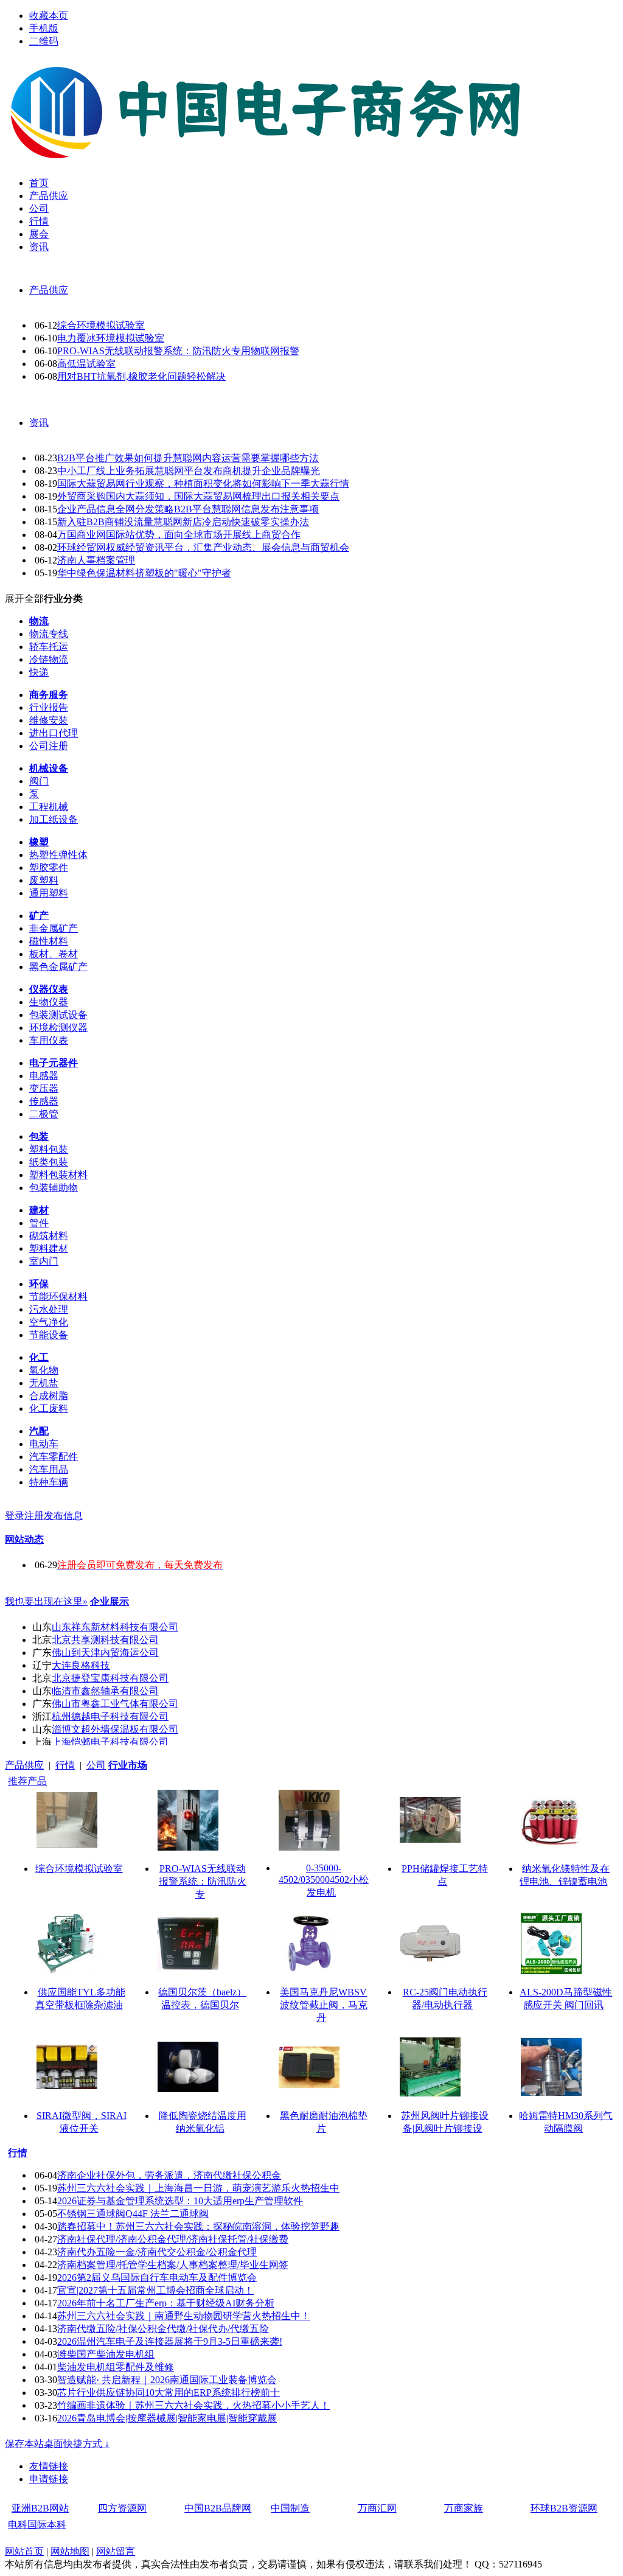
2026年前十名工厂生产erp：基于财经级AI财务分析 (166, 2303)
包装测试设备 (58, 1015)
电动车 (44, 1444)
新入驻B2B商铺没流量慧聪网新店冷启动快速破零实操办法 (183, 522)
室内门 (44, 1261)
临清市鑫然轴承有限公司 (105, 1691)
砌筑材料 (49, 1236)
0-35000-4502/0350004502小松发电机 (324, 1880)
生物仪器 (49, 1002)
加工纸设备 (54, 819)
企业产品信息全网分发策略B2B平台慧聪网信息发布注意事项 (188, 509)
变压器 (44, 1088)
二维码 (44, 41)
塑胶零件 (49, 867)
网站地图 (70, 2551)
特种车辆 (49, 1482)
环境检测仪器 (58, 1028)
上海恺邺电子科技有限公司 (110, 1742)
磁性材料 (49, 941)
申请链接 (49, 2479)
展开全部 (24, 599)
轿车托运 (49, 647)
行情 (65, 1765)
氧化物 (44, 1370)
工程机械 (49, 807)
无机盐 (44, 1383)
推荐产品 (27, 1781)
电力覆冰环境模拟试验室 (111, 338)
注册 (34, 1516)
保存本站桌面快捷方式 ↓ (57, 2444)
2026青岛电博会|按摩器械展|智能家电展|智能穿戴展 (167, 2418)
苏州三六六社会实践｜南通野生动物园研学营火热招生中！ (184, 2316)
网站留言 (116, 2551)
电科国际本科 (37, 2525)
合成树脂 (49, 1396)
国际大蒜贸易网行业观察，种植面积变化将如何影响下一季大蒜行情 (203, 483)
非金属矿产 (54, 928)
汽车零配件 (54, 1457)
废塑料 (44, 880)
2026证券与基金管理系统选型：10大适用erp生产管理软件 (180, 2201)
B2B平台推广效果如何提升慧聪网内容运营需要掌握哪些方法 (188, 458)
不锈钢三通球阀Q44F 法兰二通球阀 (133, 2214)
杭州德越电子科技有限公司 (110, 1716)
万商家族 (464, 2508)
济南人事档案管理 (96, 560)
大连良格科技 (81, 1665)
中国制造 (290, 2508)
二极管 (44, 1114)
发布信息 (63, 1516)
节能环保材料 (58, 1297)
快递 (39, 672)
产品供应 (49, 290)
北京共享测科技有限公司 (105, 1640)
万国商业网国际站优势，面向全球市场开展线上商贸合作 (179, 535)
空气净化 (49, 1322)
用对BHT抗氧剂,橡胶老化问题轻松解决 (141, 376)
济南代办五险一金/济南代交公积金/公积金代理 (157, 2252)
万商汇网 (377, 2508)
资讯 (39, 423)
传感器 (44, 1101)
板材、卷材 (54, 954)
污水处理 (49, 1309)
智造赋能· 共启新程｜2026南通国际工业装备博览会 (167, 2380)
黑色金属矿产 (58, 967)
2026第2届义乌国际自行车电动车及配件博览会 (157, 2278)
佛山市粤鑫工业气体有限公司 (115, 1704)
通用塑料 (49, 893)
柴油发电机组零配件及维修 (116, 2367)
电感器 (44, 1076)
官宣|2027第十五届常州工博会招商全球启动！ (155, 2290)
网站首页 (24, 2551)
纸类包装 (49, 1162)
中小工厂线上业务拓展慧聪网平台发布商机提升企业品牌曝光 (189, 471)
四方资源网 (122, 2508)
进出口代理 (54, 733)
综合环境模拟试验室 (101, 325)
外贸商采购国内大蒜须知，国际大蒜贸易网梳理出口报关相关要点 (198, 496)
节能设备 (49, 1335)
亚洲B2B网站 (40, 2508)
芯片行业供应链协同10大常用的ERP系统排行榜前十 (169, 2393)
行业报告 (49, 707)
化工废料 (49, 1408)
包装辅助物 (54, 1188)
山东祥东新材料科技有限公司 (115, 1627)
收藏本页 (49, 16)
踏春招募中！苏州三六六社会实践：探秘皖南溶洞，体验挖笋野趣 (198, 2226)
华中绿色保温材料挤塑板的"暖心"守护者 (144, 573)
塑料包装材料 (58, 1175)
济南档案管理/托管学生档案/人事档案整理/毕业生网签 (173, 2265)
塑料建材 (49, 1248)
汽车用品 (49, 1469)
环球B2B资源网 (564, 2508)
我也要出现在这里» (46, 1601)
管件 (39, 1223)
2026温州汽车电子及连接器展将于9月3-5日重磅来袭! (170, 2341)
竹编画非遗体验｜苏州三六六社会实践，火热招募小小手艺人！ (193, 2405)
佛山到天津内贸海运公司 (105, 1653)
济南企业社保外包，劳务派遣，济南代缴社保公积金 (169, 2175)
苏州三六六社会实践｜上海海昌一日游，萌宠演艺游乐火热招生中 (198, 2188)
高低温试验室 (86, 364)
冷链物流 (49, 659)
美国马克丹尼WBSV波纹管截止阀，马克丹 (324, 2005)
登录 (15, 1516)
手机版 (44, 28)
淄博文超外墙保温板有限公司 (115, 1729)
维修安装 (49, 720)
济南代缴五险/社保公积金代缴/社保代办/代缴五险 (163, 2329)
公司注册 (49, 746)
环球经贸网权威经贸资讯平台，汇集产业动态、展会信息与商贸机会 (203, 547)
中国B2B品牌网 (218, 2508)
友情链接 (49, 2466)
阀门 (39, 781)
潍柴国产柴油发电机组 (106, 2354)
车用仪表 (49, 1040)
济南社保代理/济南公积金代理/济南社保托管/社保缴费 (173, 2239)
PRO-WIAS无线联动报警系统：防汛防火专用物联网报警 (178, 351)
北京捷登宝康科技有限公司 (110, 1678)
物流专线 (49, 634)
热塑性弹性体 (58, 855)
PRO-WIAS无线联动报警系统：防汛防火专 (203, 1881)
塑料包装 (49, 1149)
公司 (96, 1765)
